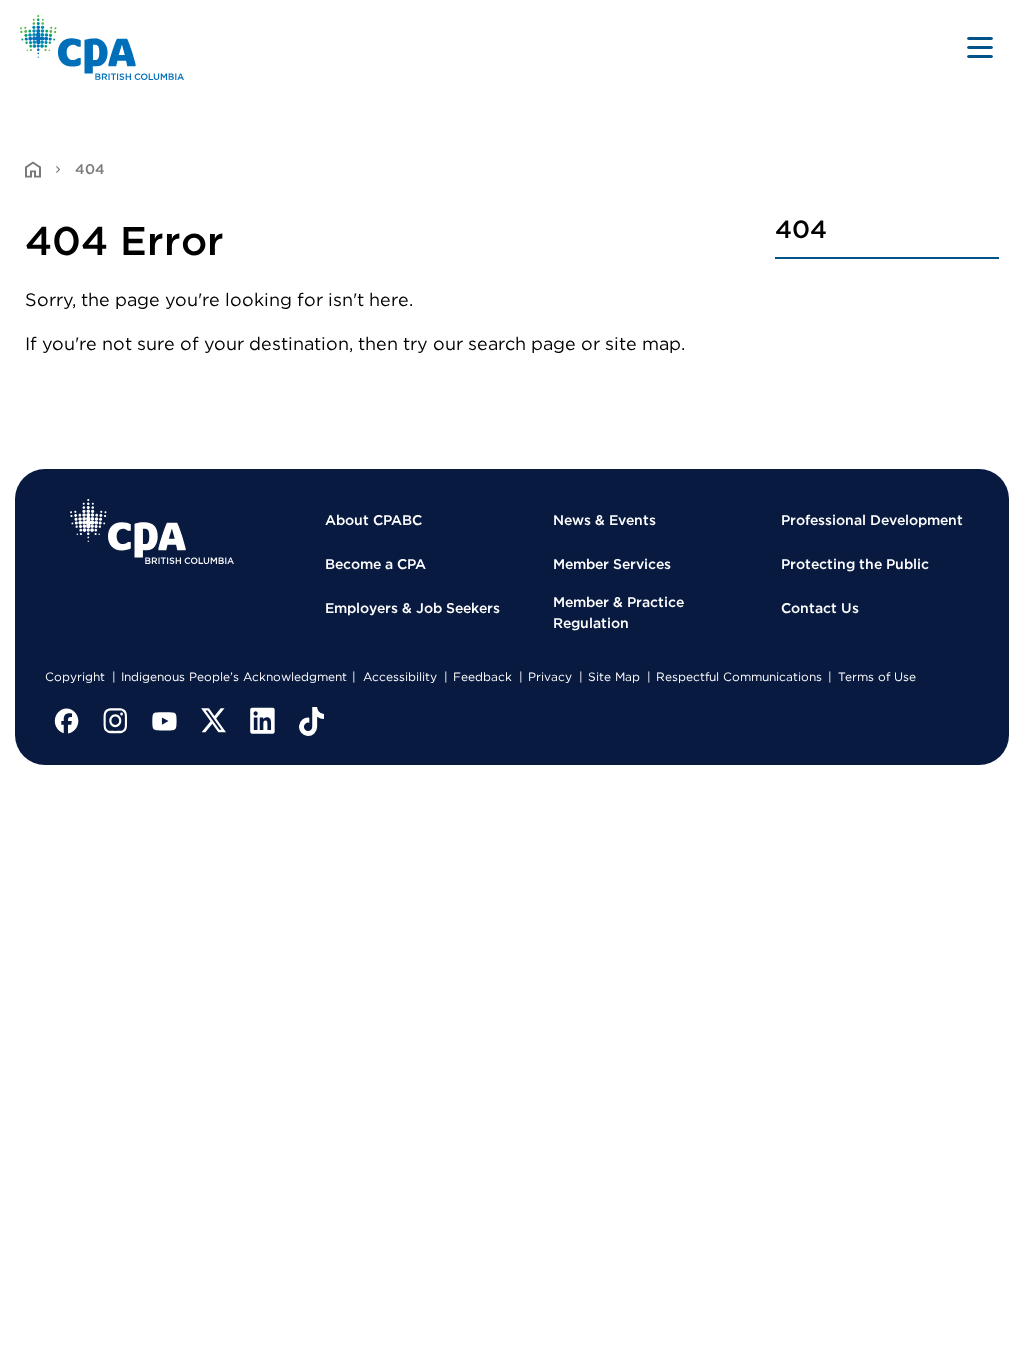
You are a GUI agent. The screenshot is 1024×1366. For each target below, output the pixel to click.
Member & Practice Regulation (618, 612)
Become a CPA (375, 564)
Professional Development (872, 520)
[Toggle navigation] (980, 47)
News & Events (604, 520)
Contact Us (820, 608)
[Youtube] (165, 721)
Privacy (550, 676)
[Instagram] (116, 721)
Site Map (614, 676)
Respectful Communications (739, 676)
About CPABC (373, 520)
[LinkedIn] (263, 721)
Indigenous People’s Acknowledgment (234, 676)
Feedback (482, 676)
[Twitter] (214, 721)
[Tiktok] (312, 721)
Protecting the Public (855, 564)
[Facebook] (67, 721)
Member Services (612, 564)
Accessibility (400, 676)
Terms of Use (877, 676)
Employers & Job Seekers (412, 608)
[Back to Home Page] (102, 47)
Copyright (75, 676)
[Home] (152, 531)
